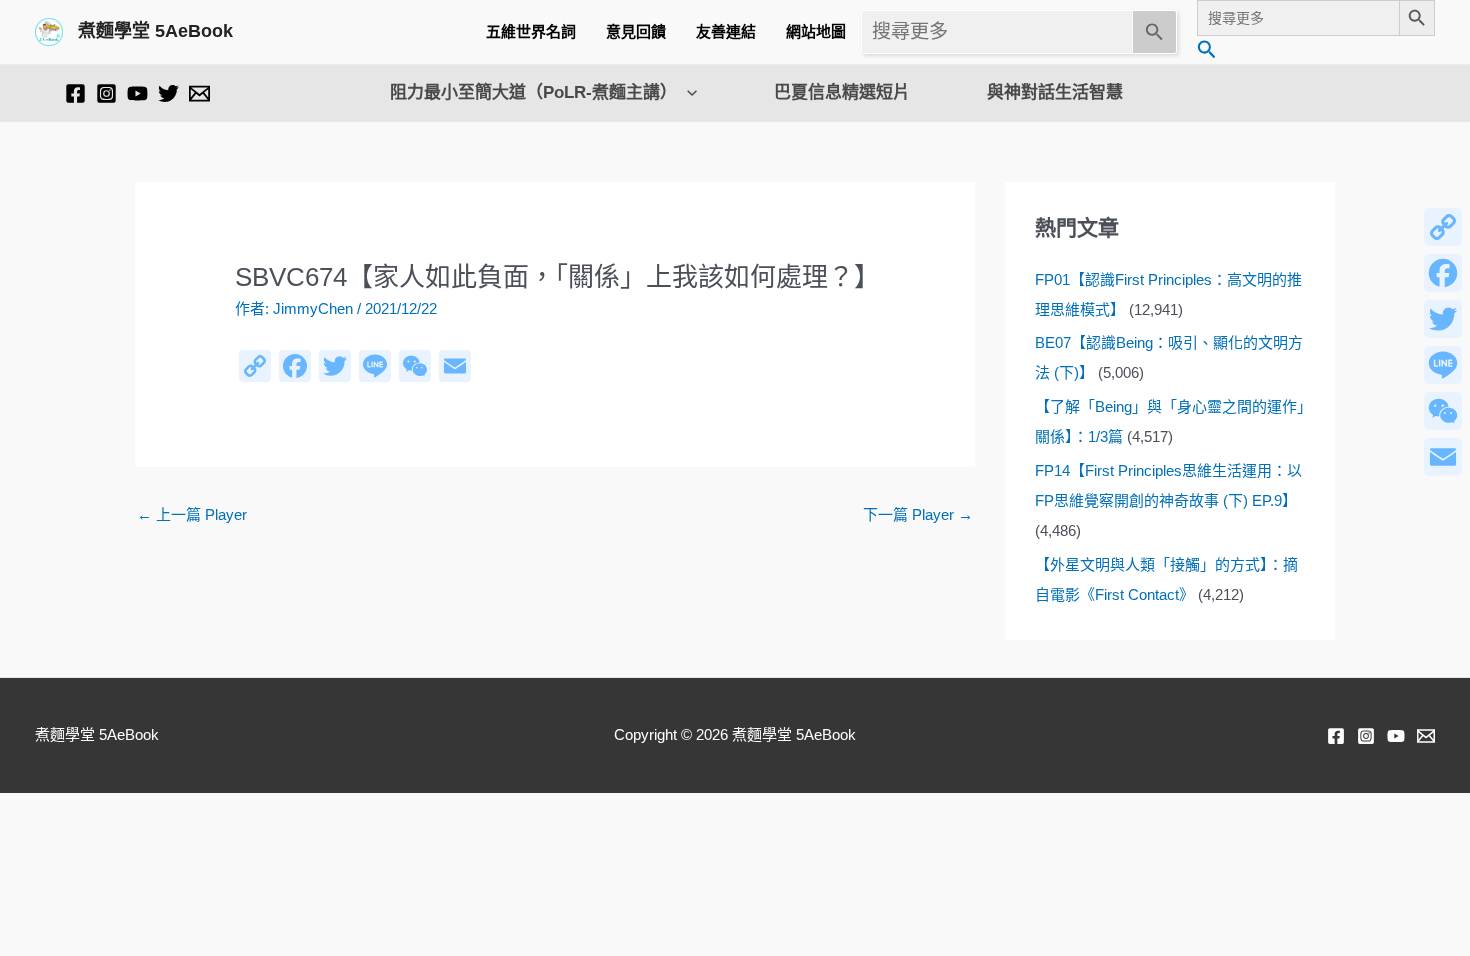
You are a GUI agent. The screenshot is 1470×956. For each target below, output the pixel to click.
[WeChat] (1443, 411)
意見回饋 (636, 31)
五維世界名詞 (531, 31)
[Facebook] (75, 93)
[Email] (1443, 457)
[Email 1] (199, 93)
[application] (687, 93)
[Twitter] (168, 93)
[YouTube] (137, 93)
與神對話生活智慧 (1055, 93)
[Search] (1155, 32)
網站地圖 (816, 31)
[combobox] (997, 32)
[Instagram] (106, 93)
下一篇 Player (918, 514)
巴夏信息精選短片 (842, 93)
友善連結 (726, 31)
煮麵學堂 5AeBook (155, 31)
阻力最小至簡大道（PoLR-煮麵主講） (533, 93)
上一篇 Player (192, 514)
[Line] (1443, 365)
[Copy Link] (1443, 227)
